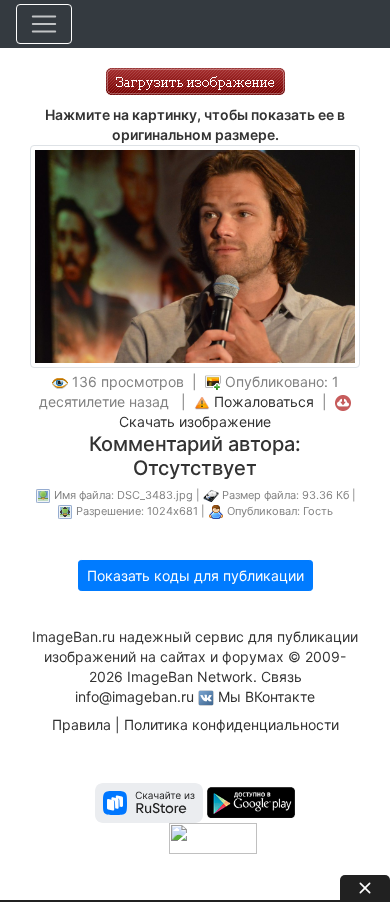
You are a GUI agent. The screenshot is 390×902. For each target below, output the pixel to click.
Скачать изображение (195, 421)
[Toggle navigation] (44, 24)
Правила (81, 724)
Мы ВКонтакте (266, 696)
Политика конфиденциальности (231, 724)
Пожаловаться (264, 401)
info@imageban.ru (134, 696)
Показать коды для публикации (195, 575)
